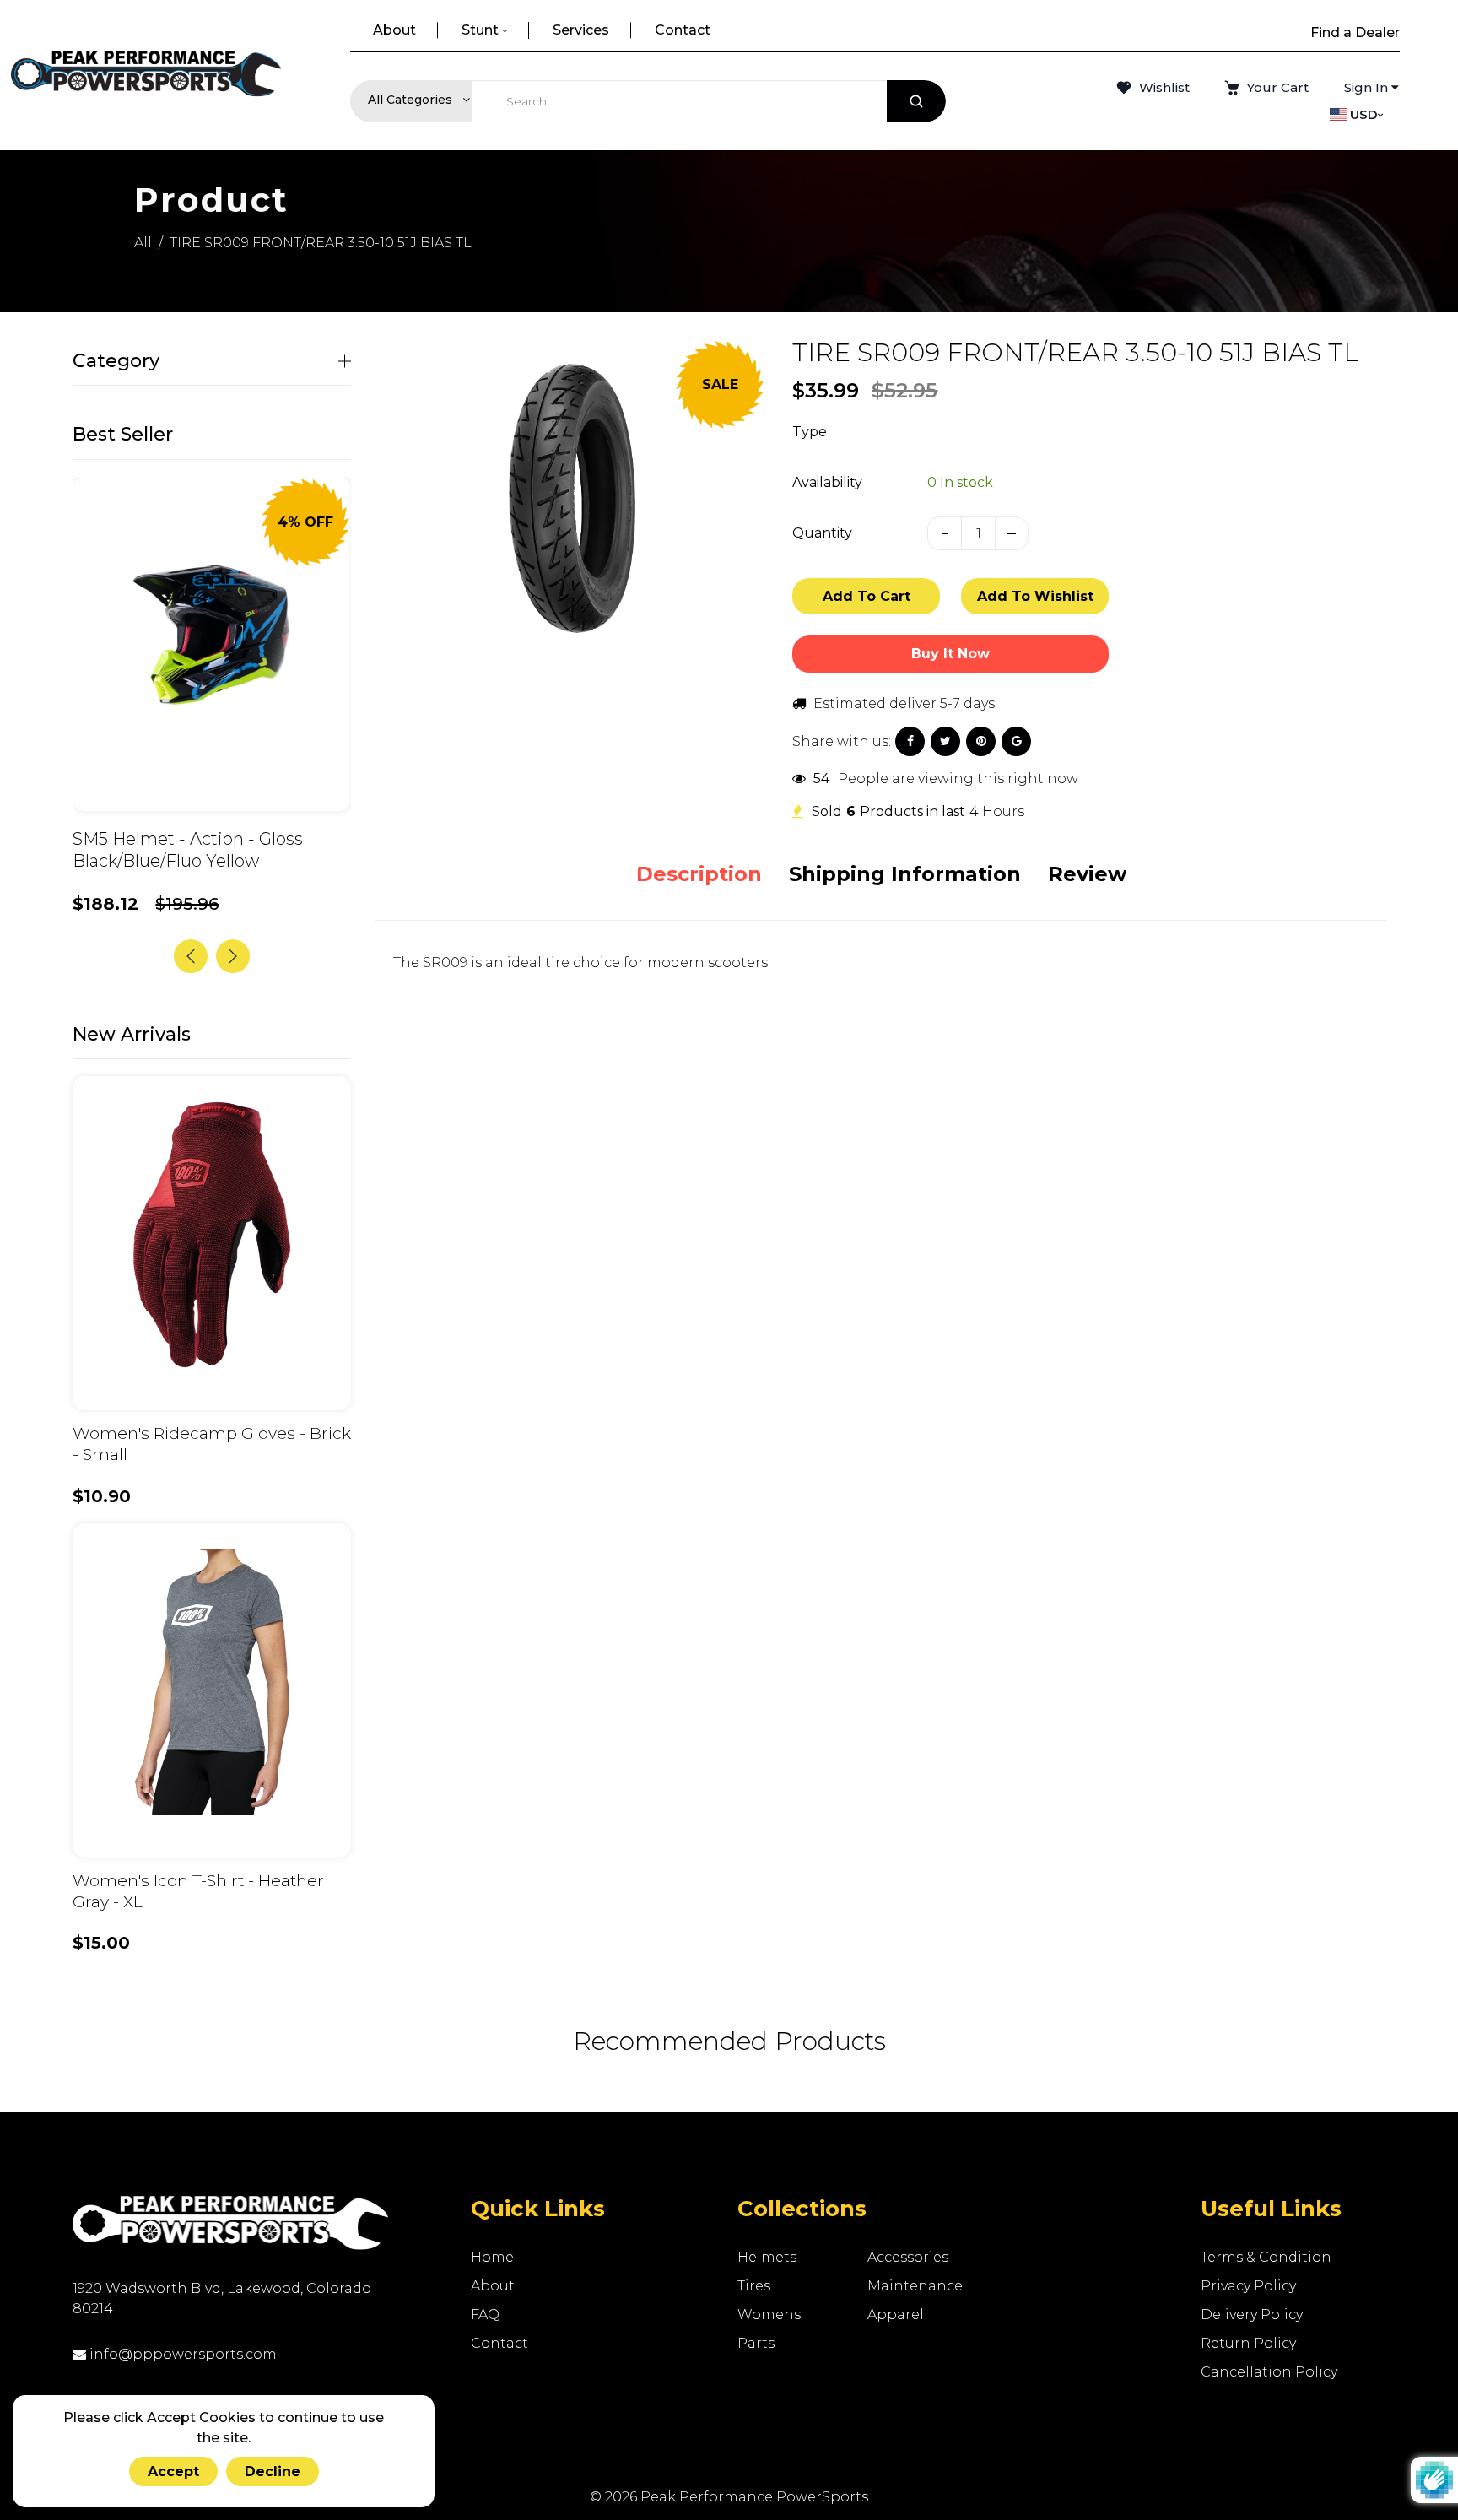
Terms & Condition (1266, 2257)
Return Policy (1248, 2343)
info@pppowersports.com (181, 2354)
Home (492, 2257)
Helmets (767, 2257)
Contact (499, 2343)
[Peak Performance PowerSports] (146, 75)
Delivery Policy (1252, 2315)
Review (1087, 874)
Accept (173, 2471)
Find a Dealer (1355, 32)
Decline (273, 2471)
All (143, 243)
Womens (769, 2315)
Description (699, 874)
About (493, 2286)
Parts (756, 2343)
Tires (754, 2286)
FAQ (485, 2315)
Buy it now (950, 654)
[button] (233, 956)
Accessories (908, 2257)
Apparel (896, 2315)
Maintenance (915, 2286)
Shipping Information (905, 874)
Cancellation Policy (1269, 2372)
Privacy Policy (1248, 2286)
